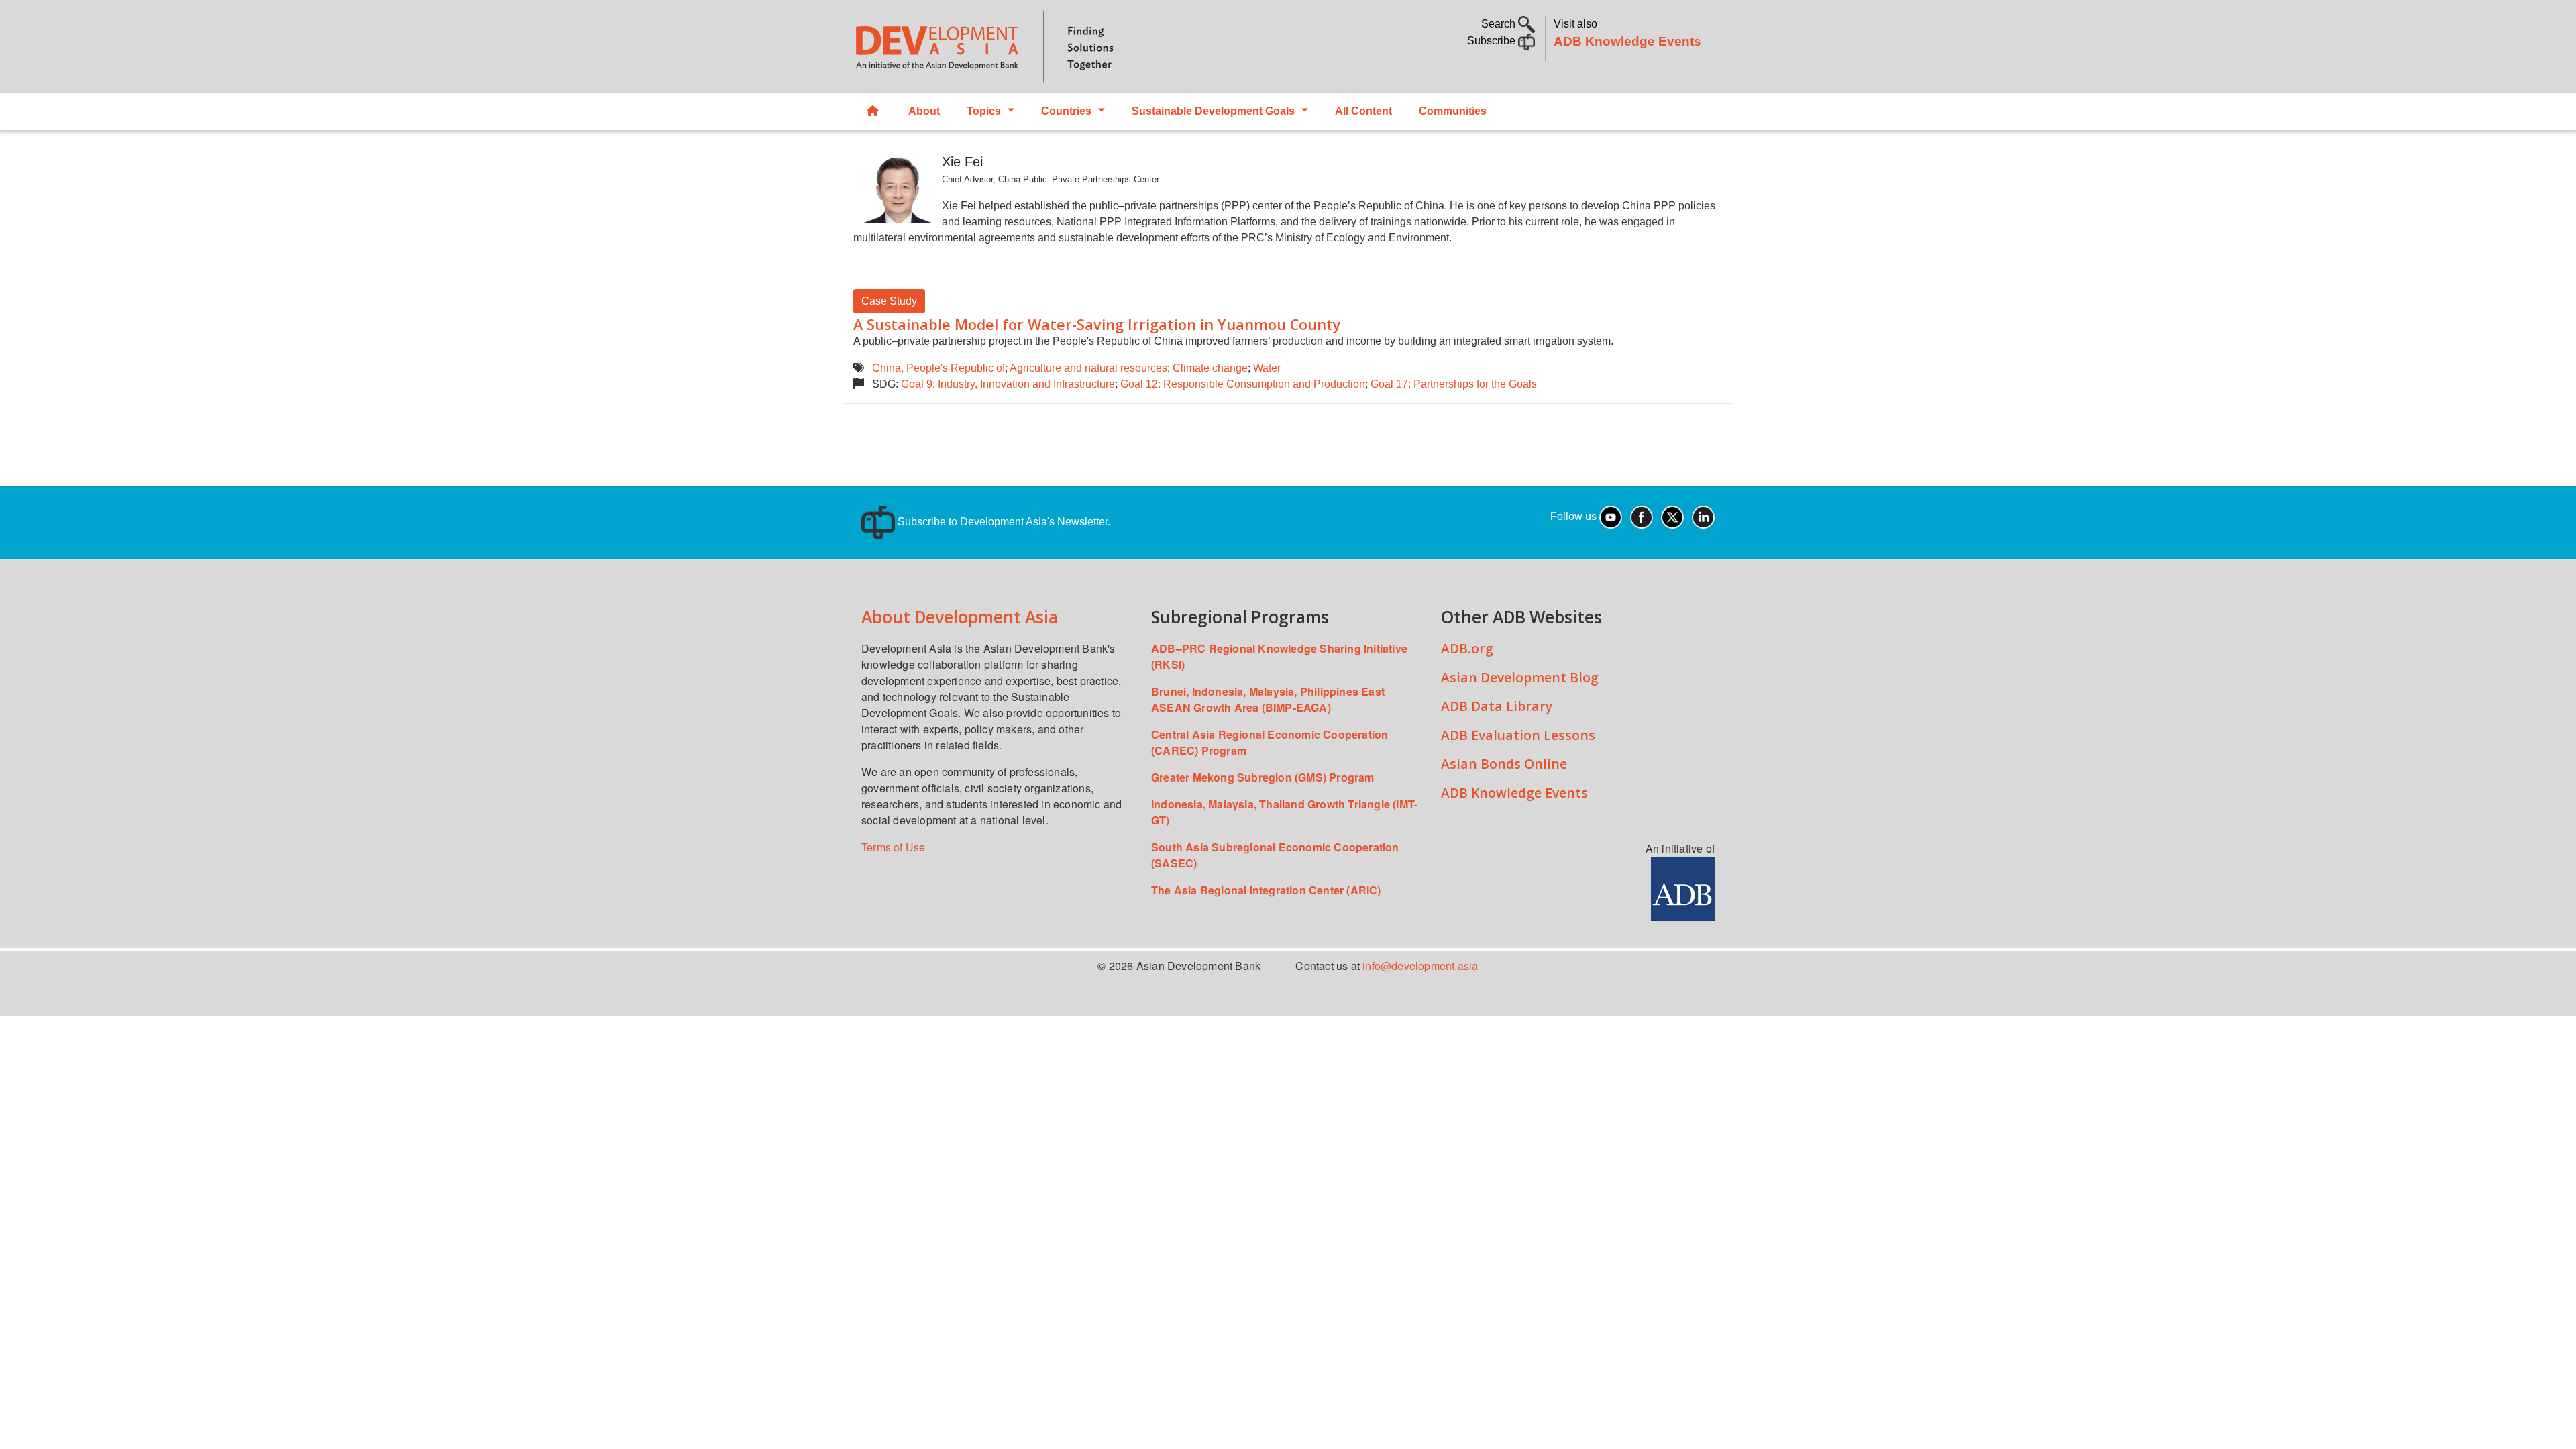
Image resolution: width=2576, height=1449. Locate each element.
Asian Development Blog (1520, 677)
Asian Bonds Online (1504, 764)
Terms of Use (893, 847)
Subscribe (1493, 41)
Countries (1066, 111)
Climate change (1210, 368)
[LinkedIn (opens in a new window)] (1703, 516)
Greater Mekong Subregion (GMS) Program (1263, 777)
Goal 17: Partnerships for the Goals (1454, 384)
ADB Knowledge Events (1627, 41)
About (924, 111)
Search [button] (1500, 24)
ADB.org (1467, 648)
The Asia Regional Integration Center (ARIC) (1266, 890)
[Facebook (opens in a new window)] (1642, 516)
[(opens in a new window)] (1683, 887)
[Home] (1064, 46)
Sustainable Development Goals (1213, 111)
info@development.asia (1420, 966)
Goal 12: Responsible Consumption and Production (1243, 384)
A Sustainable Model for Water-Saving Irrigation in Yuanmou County (1097, 324)
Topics (984, 111)
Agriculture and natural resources (1088, 368)
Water (1267, 368)
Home (874, 111)
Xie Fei (962, 162)
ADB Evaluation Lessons (1518, 735)
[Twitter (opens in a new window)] (1672, 516)
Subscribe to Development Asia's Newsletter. (1003, 522)
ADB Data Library (1497, 706)
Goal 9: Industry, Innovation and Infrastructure (1008, 384)
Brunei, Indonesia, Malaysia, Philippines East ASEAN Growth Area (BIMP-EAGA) (1268, 699)
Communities (1453, 111)
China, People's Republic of (938, 368)
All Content (1363, 111)
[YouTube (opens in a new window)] (1611, 516)
